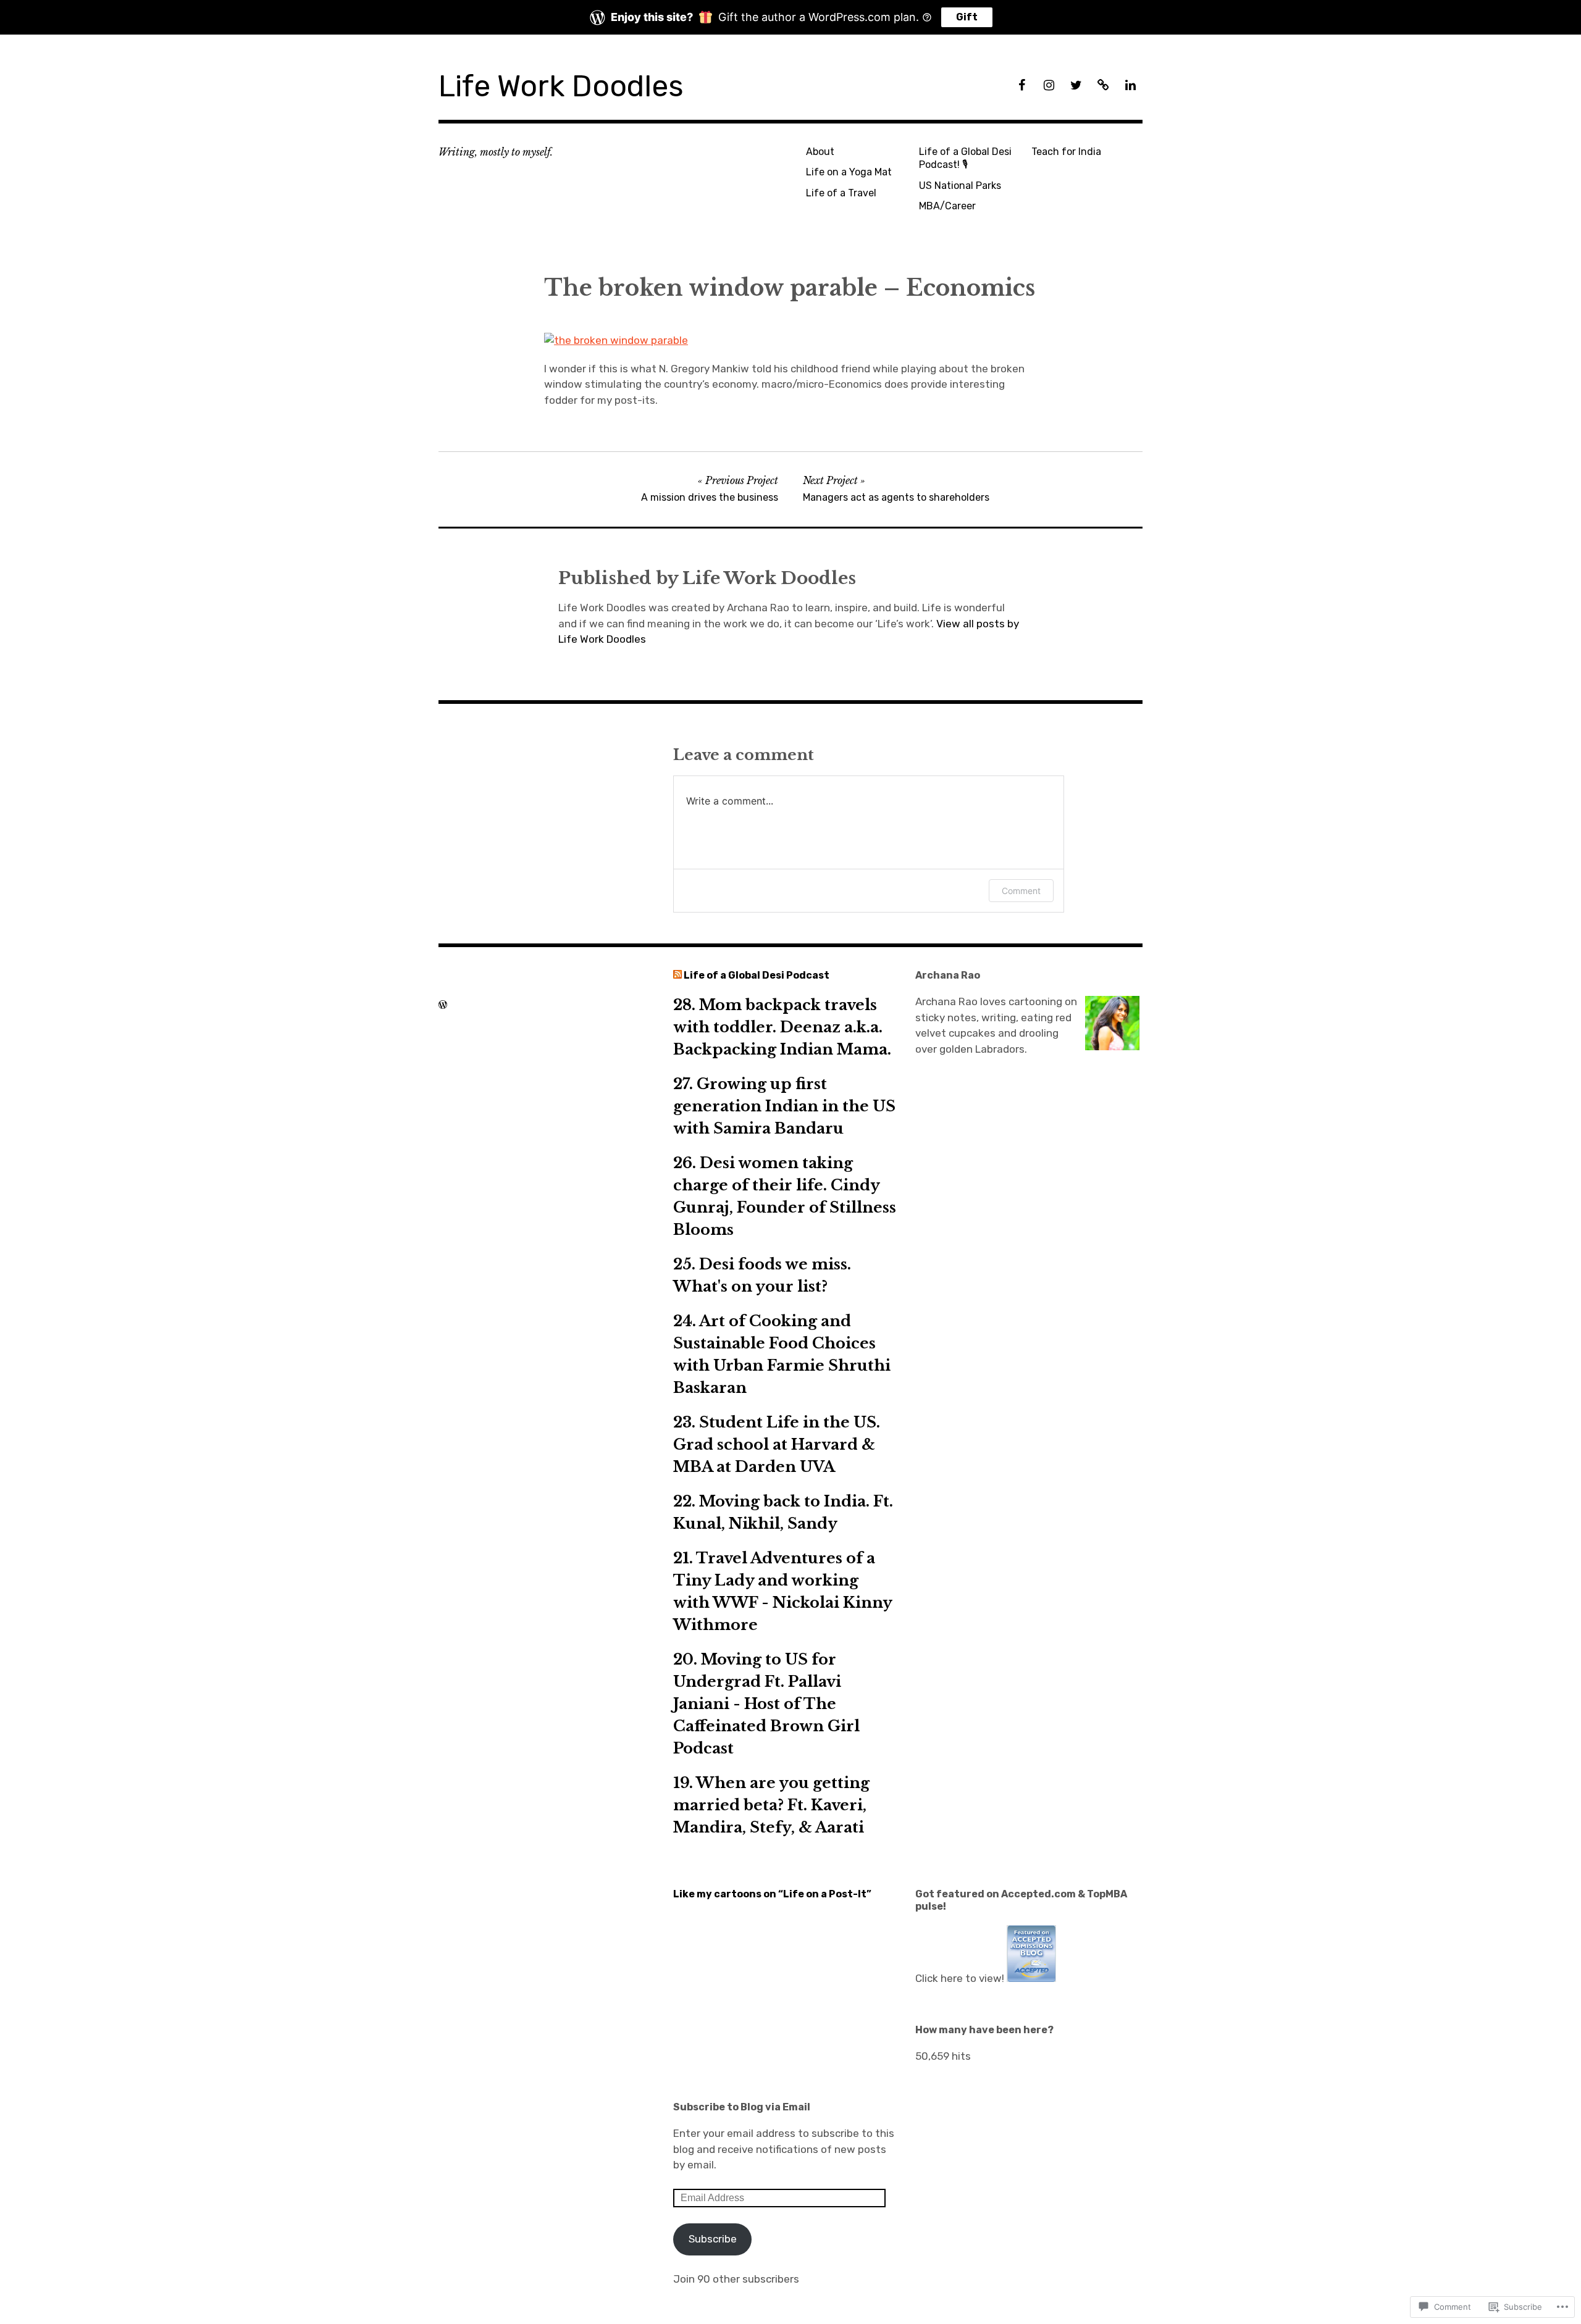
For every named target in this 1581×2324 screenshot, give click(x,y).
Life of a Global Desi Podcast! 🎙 (965, 158)
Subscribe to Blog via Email (742, 2107)
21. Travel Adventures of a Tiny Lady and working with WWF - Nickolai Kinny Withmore (782, 1591)
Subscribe (713, 2239)
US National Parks (960, 186)
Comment (1021, 891)
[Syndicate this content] (677, 975)
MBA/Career (947, 206)
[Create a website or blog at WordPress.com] (443, 1005)
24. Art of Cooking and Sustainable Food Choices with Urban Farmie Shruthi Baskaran (782, 1354)
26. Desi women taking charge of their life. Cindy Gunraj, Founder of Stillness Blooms (785, 1196)
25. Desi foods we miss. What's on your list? (762, 1275)
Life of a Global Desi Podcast (757, 975)
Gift (967, 17)
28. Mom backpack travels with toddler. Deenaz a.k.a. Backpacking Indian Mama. (782, 1027)
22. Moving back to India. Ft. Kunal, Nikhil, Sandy (783, 1512)
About (820, 152)
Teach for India (1066, 152)
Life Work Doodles (561, 86)
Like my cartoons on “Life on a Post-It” (772, 1894)
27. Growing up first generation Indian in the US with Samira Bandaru (784, 1106)
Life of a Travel (841, 193)
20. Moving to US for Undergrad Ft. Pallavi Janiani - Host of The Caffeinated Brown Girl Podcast (766, 1704)
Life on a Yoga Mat (849, 172)
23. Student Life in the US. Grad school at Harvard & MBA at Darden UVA (777, 1444)
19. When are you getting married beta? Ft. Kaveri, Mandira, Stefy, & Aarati (771, 1805)
